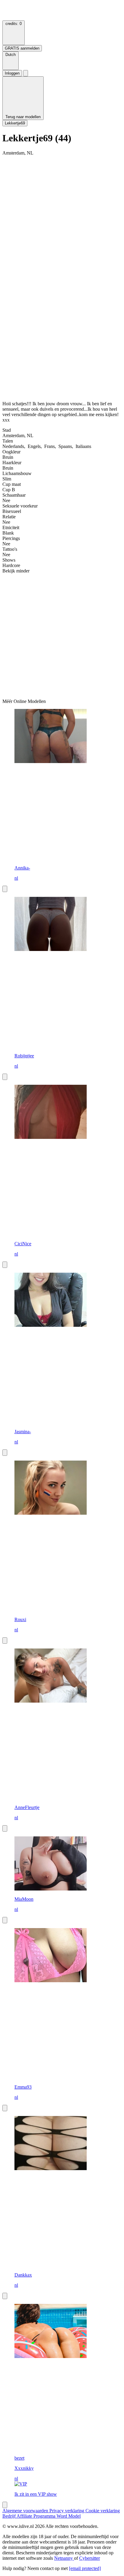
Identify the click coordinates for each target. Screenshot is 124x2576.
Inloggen (12, 73)
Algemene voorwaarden (26, 2511)
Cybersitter (90, 2558)
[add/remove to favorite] (5, 889)
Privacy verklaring (67, 2511)
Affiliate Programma (37, 2516)
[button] (11, 61)
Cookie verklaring (103, 2511)
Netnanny (64, 2558)
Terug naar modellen (23, 117)
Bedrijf (9, 2516)
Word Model (69, 2516)
